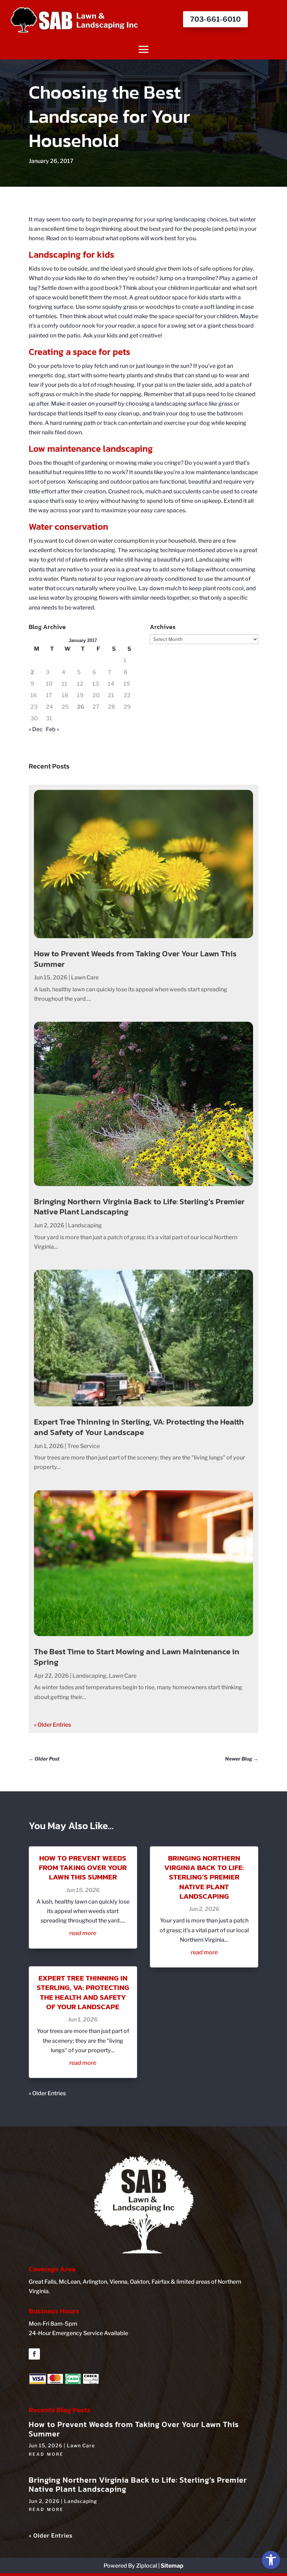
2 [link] (32, 672)
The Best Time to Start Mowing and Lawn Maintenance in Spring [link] (137, 1657)
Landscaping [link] (85, 1225)
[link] (271, 2560)
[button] (144, 49)
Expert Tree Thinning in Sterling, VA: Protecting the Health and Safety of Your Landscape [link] (139, 1427)
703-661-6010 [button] (215, 19)
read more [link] (83, 1933)
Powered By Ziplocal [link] (130, 2566)
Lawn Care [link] (85, 977)
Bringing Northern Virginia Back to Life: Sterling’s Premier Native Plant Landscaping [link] (139, 1207)
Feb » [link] (52, 729)
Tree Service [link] (83, 1446)
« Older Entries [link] (52, 1725)
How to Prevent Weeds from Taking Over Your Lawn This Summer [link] (135, 959)
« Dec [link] (36, 729)
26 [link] (81, 707)
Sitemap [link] (172, 2566)
